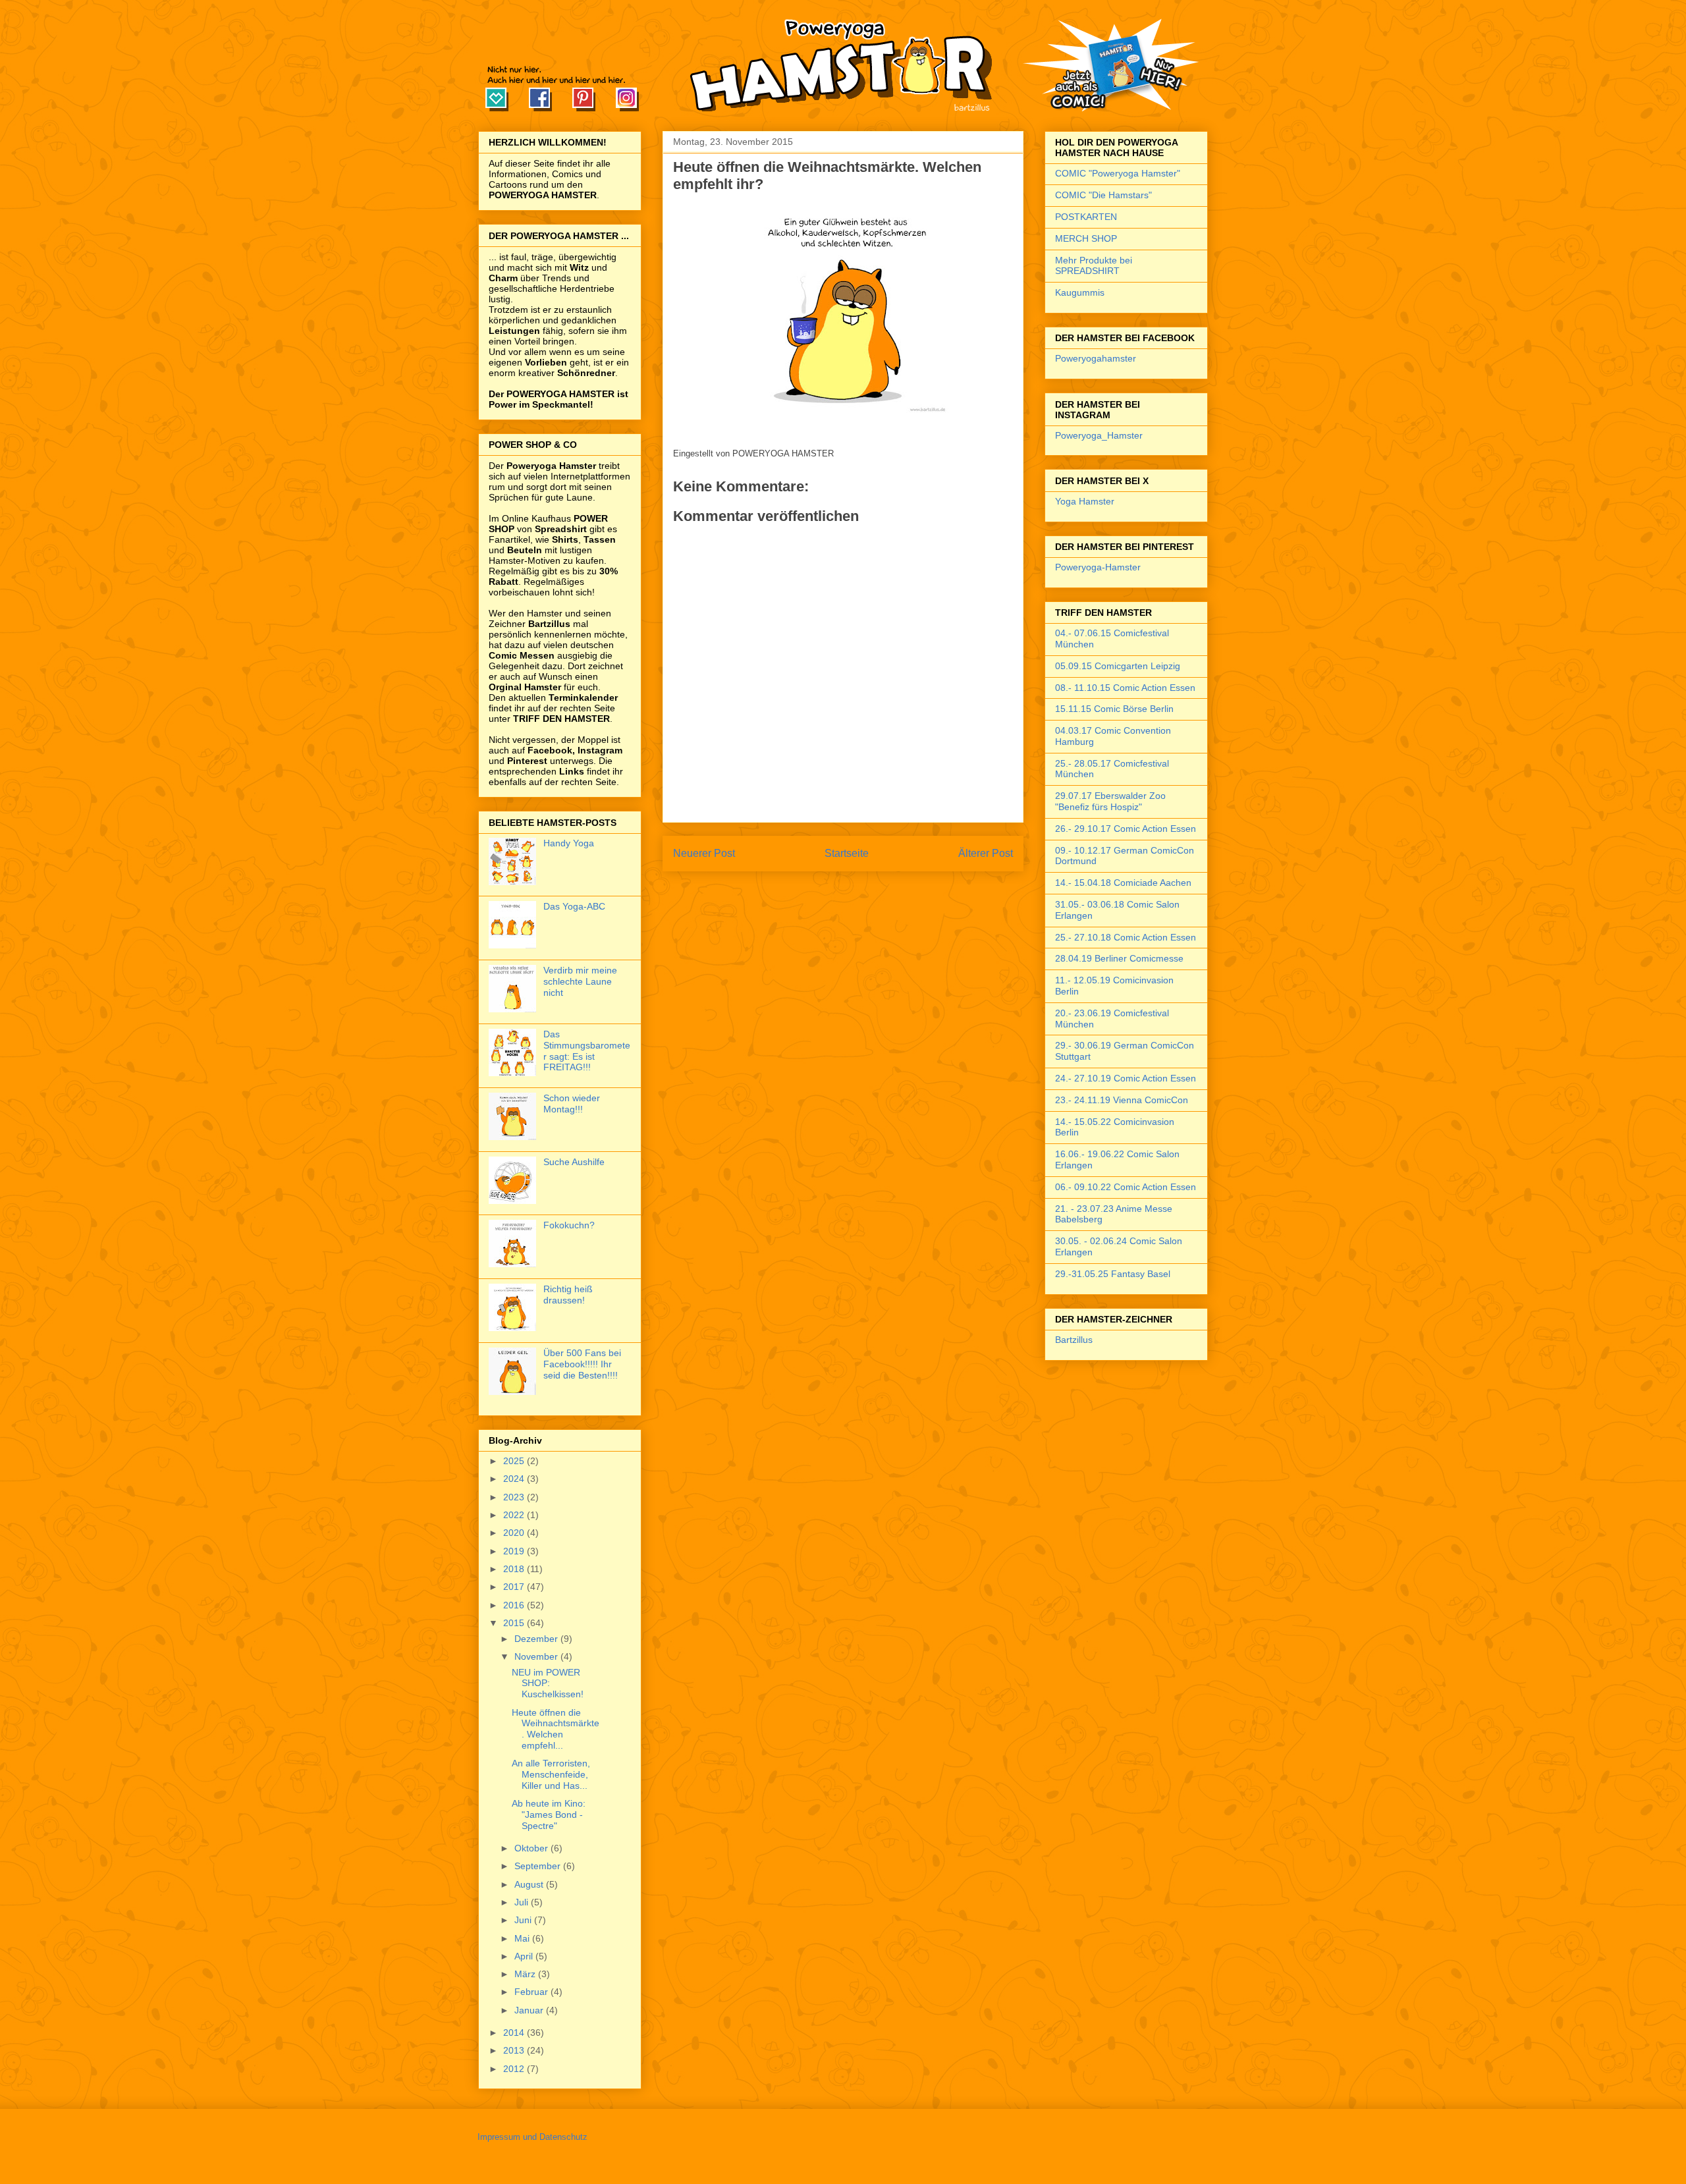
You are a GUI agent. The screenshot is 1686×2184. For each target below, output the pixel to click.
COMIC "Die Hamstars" (1103, 195)
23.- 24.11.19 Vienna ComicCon (1122, 1100)
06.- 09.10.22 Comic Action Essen (1126, 1187)
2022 (515, 1515)
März (526, 1974)
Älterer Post (986, 853)
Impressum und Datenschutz (532, 2137)
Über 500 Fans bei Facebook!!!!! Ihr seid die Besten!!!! (582, 1364)
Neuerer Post (704, 853)
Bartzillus (1074, 1340)
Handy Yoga (569, 843)
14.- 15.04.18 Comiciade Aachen (1123, 883)
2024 (515, 1479)
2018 (515, 1569)
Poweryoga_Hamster (1099, 435)
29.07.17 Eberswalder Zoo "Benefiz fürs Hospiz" (1110, 801)
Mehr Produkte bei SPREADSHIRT (1094, 266)
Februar (532, 1992)
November (537, 1656)
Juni (524, 1920)
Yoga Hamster (1085, 501)
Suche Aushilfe (574, 1162)
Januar (530, 2010)
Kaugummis (1080, 292)
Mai (523, 1938)
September (539, 1866)
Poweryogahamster (1096, 358)
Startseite (847, 853)
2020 (515, 1533)
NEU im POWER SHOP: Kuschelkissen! (548, 1683)
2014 (515, 2033)
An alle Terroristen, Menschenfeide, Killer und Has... (551, 1774)
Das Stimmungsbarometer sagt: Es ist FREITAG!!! (587, 1051)
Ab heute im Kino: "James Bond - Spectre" (549, 1815)
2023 (515, 1497)
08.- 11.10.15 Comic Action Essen (1125, 688)
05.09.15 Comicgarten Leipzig (1118, 666)
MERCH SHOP (1086, 238)
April (525, 1956)
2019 (515, 1551)
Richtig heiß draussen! (568, 1295)
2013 (515, 2050)
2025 (515, 1461)
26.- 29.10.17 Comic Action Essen (1126, 829)
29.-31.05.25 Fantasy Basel (1113, 1274)
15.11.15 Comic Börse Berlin (1114, 709)
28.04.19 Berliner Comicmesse (1119, 958)
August (530, 1884)
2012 (515, 2069)
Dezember (537, 1639)
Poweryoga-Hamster (1098, 567)
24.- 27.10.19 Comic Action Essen (1126, 1078)
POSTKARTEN (1086, 217)
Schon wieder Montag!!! (572, 1104)
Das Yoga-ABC (574, 906)
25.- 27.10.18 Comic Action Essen (1126, 937)
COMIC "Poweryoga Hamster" (1118, 173)
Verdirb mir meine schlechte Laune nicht (580, 981)
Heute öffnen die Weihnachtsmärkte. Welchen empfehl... (556, 1729)
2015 (515, 1623)
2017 (515, 1587)
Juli (523, 1902)
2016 (515, 1605)
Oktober (532, 1848)
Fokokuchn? (569, 1225)
